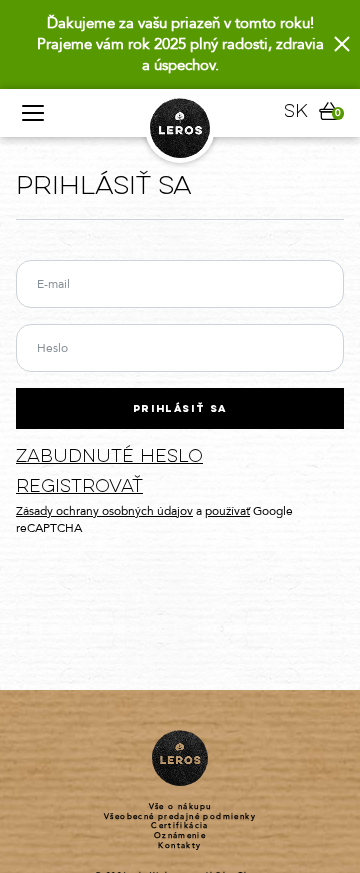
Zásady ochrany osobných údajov (104, 511)
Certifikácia (180, 826)
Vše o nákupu (180, 807)
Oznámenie (180, 836)
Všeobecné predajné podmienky (180, 817)
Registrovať (79, 487)
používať (227, 511)
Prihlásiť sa (180, 409)
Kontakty (179, 846)
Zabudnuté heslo (109, 457)
